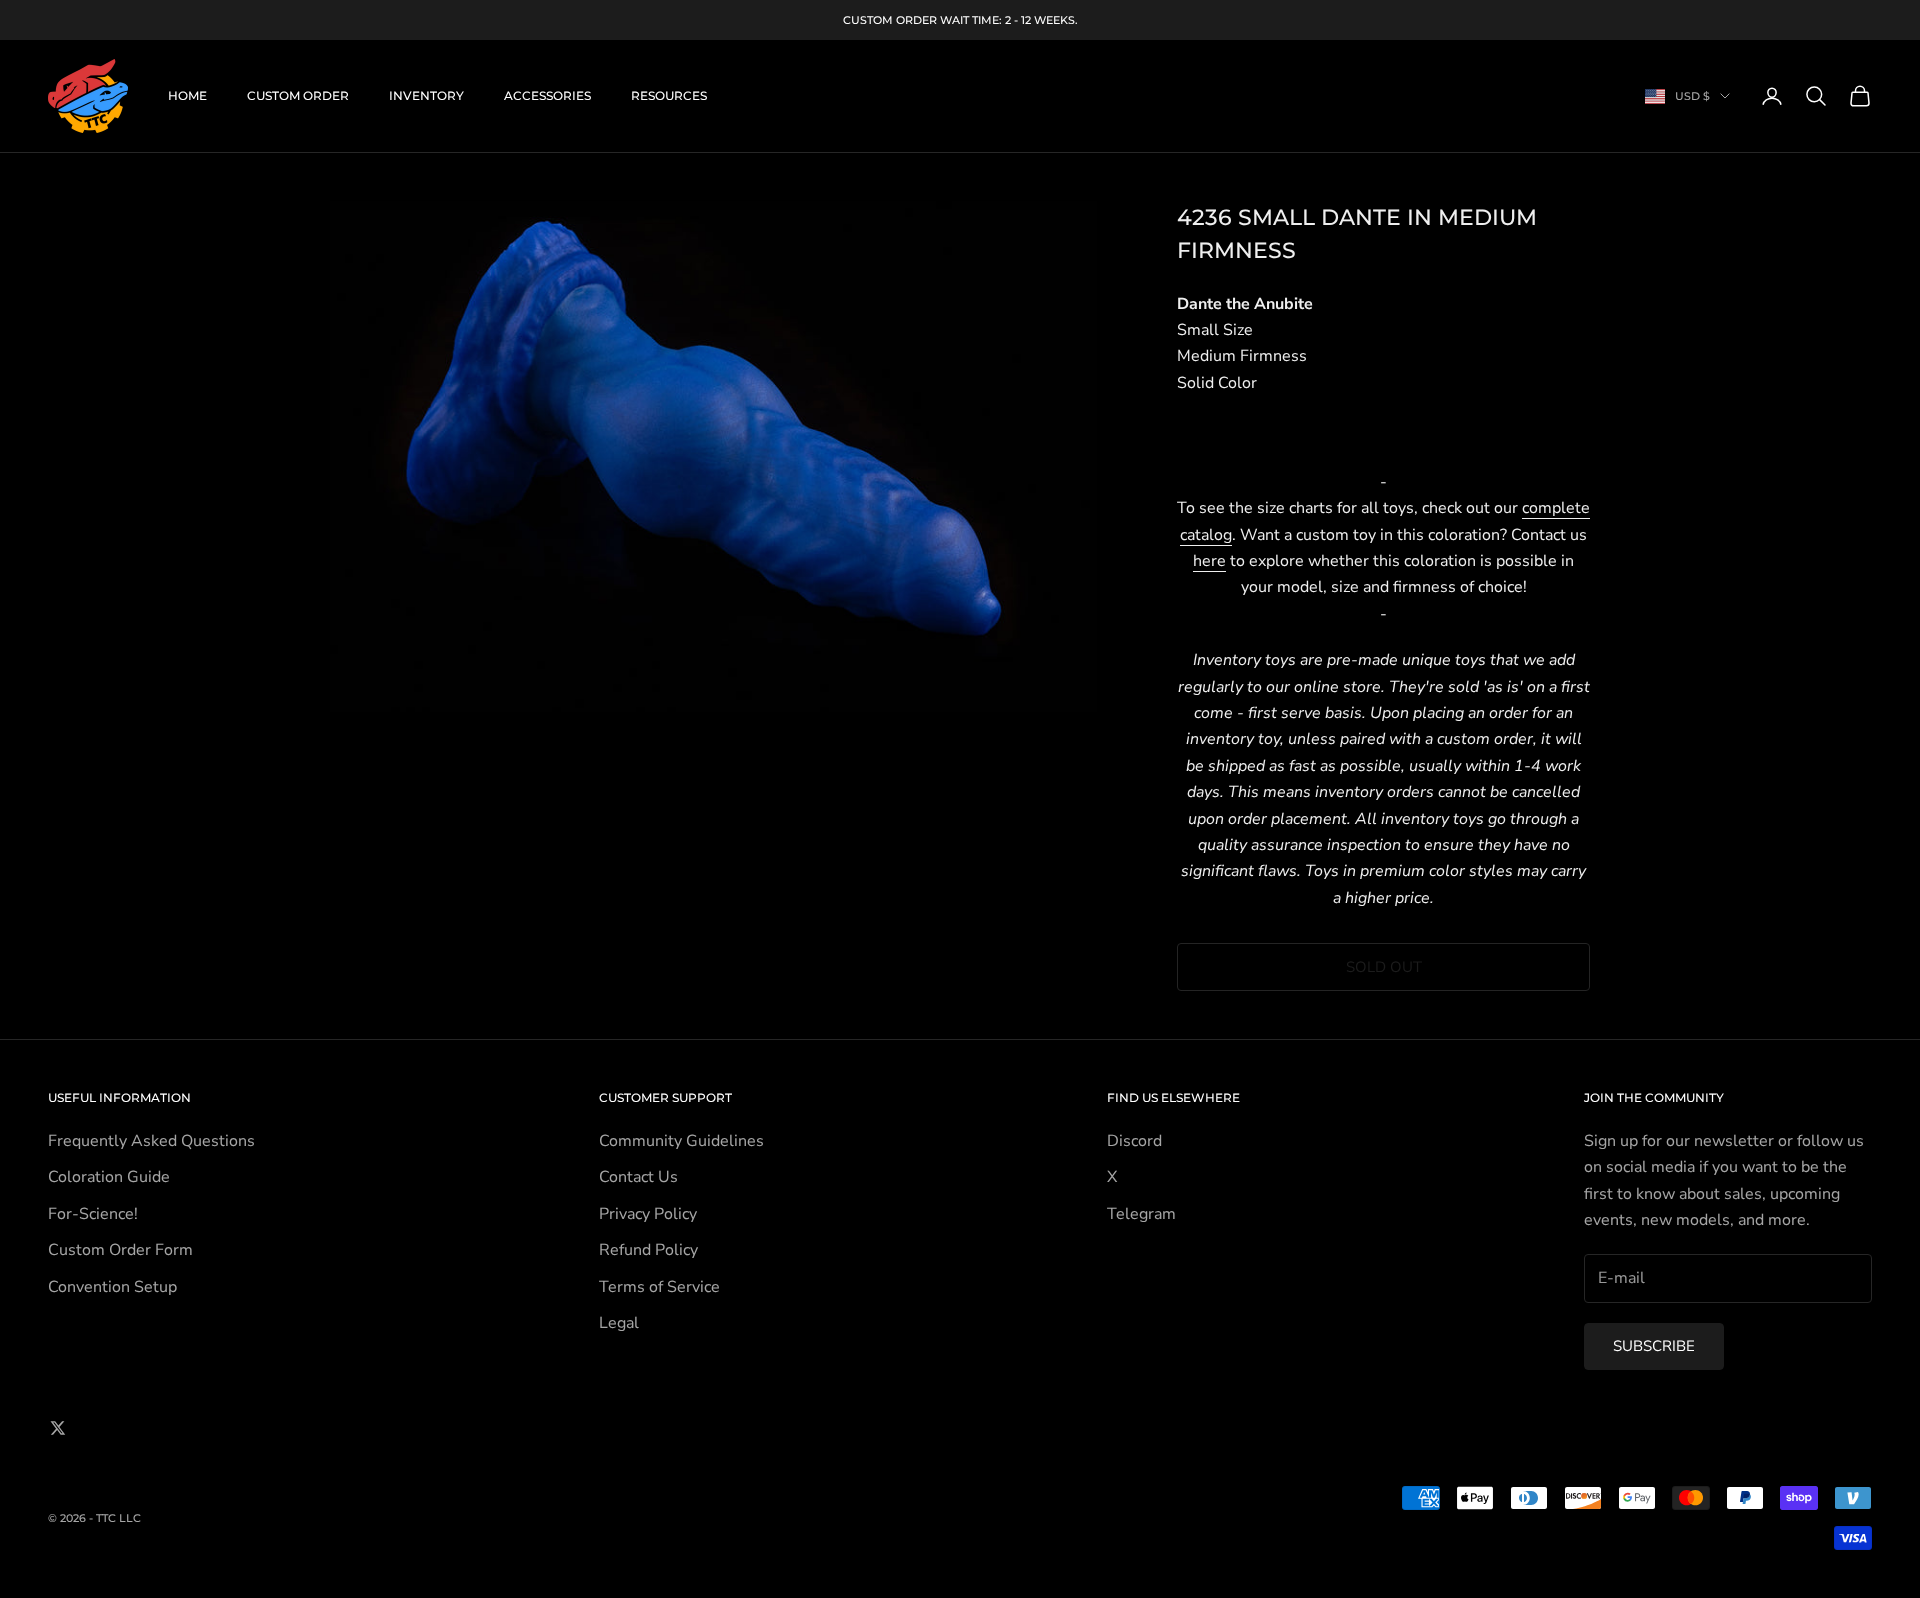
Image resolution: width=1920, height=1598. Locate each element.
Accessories (547, 95)
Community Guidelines (681, 1141)
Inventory (426, 95)
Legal (619, 1323)
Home (187, 95)
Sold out (1384, 967)
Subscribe (1654, 1346)
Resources (669, 95)
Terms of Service (659, 1287)
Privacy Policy (648, 1214)
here (1209, 561)
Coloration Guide (109, 1177)
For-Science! (93, 1214)
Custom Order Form (120, 1250)
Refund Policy (648, 1250)
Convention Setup (112, 1287)
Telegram (1141, 1214)
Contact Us (638, 1177)
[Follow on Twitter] (58, 1428)
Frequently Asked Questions (151, 1141)
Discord (1134, 1141)
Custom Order (298, 95)
